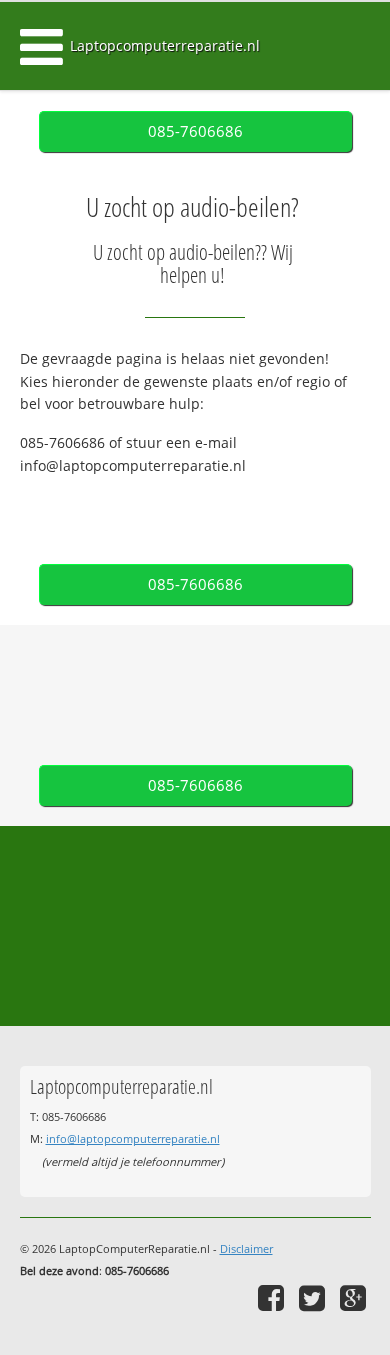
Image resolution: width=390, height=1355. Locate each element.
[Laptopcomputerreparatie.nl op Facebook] (273, 1297)
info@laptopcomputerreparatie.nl (133, 1138)
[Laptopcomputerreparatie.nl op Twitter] (314, 1297)
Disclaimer (246, 1248)
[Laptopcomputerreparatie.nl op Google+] (355, 1297)
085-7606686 (195, 131)
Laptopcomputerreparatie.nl (165, 45)
